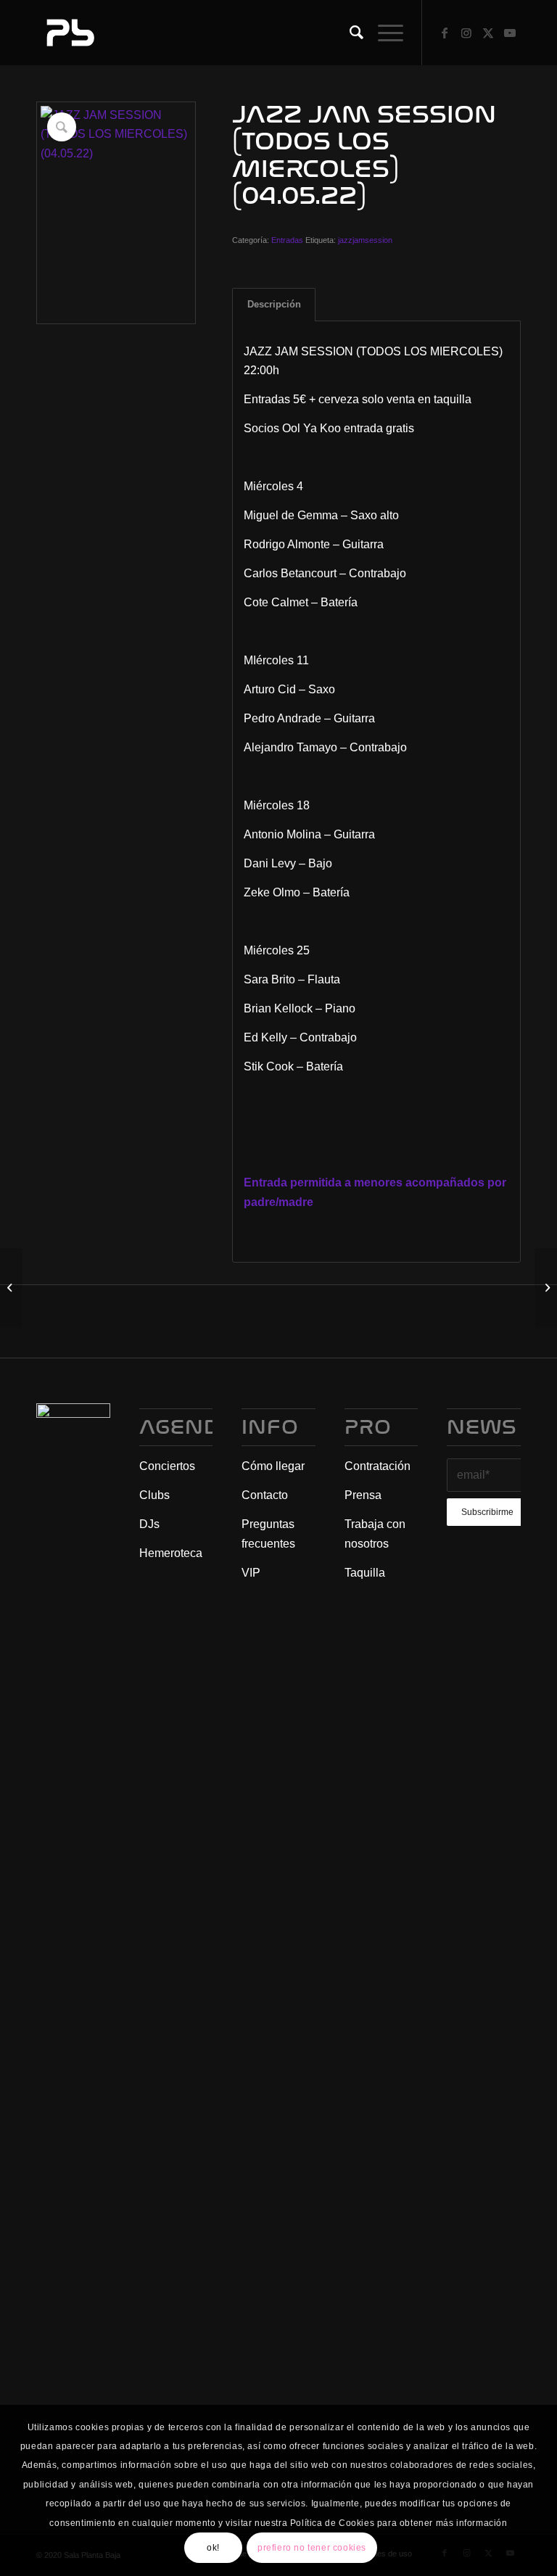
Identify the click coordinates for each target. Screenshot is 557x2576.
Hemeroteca (171, 1553)
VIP (251, 1573)
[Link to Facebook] (445, 33)
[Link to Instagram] (466, 33)
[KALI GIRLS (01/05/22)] (11, 1288)
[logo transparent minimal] (69, 33)
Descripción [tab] (274, 304)
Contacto (265, 1495)
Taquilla (365, 1573)
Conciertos (167, 1466)
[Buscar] (349, 33)
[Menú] (383, 33)
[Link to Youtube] (510, 33)
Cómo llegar (273, 1466)
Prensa (363, 1495)
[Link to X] (488, 33)
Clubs (154, 1495)
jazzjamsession (365, 240)
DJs (149, 1524)
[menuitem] (349, 33)
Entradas (287, 240)
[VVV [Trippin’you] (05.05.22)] (546, 1288)
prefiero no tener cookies (312, 2548)
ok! (213, 2548)
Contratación (377, 1466)
